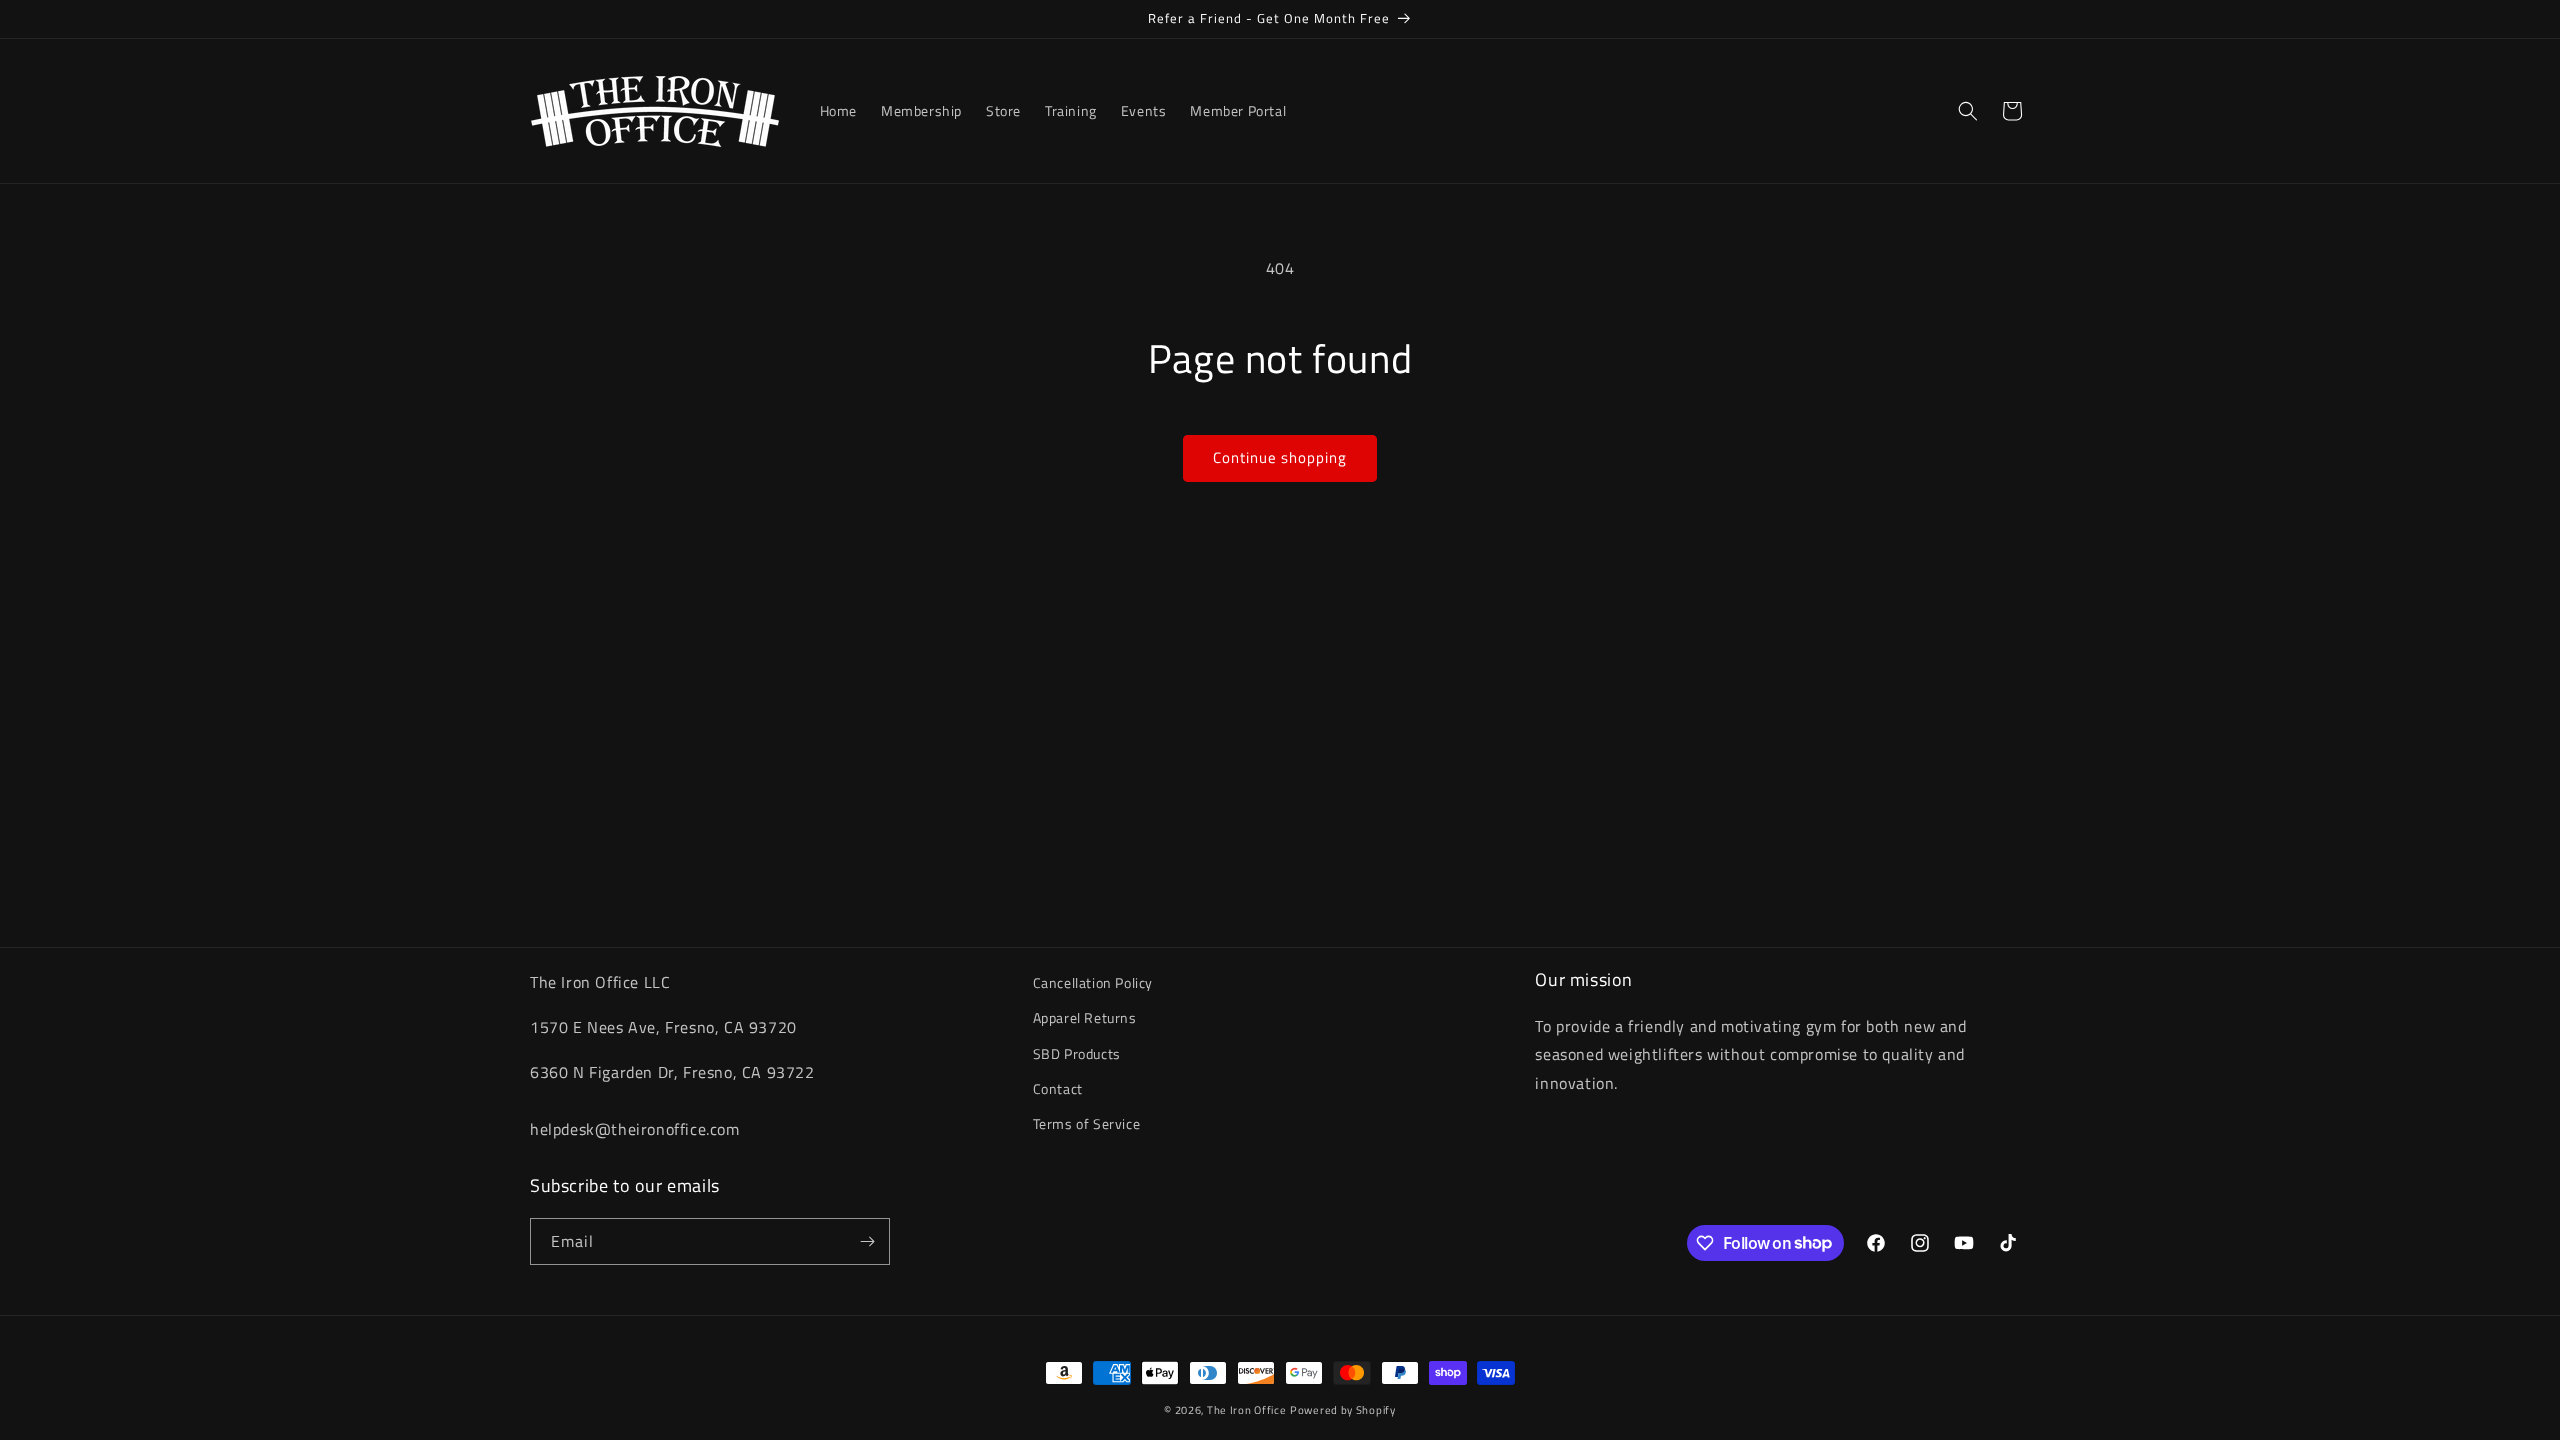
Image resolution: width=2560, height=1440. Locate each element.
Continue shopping (1280, 457)
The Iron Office (1247, 1410)
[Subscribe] (867, 1241)
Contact (1058, 1088)
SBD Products (1077, 1053)
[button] (1968, 111)
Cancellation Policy (1093, 982)
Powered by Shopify (1343, 1410)
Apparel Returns (1085, 1017)
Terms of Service (1087, 1123)
